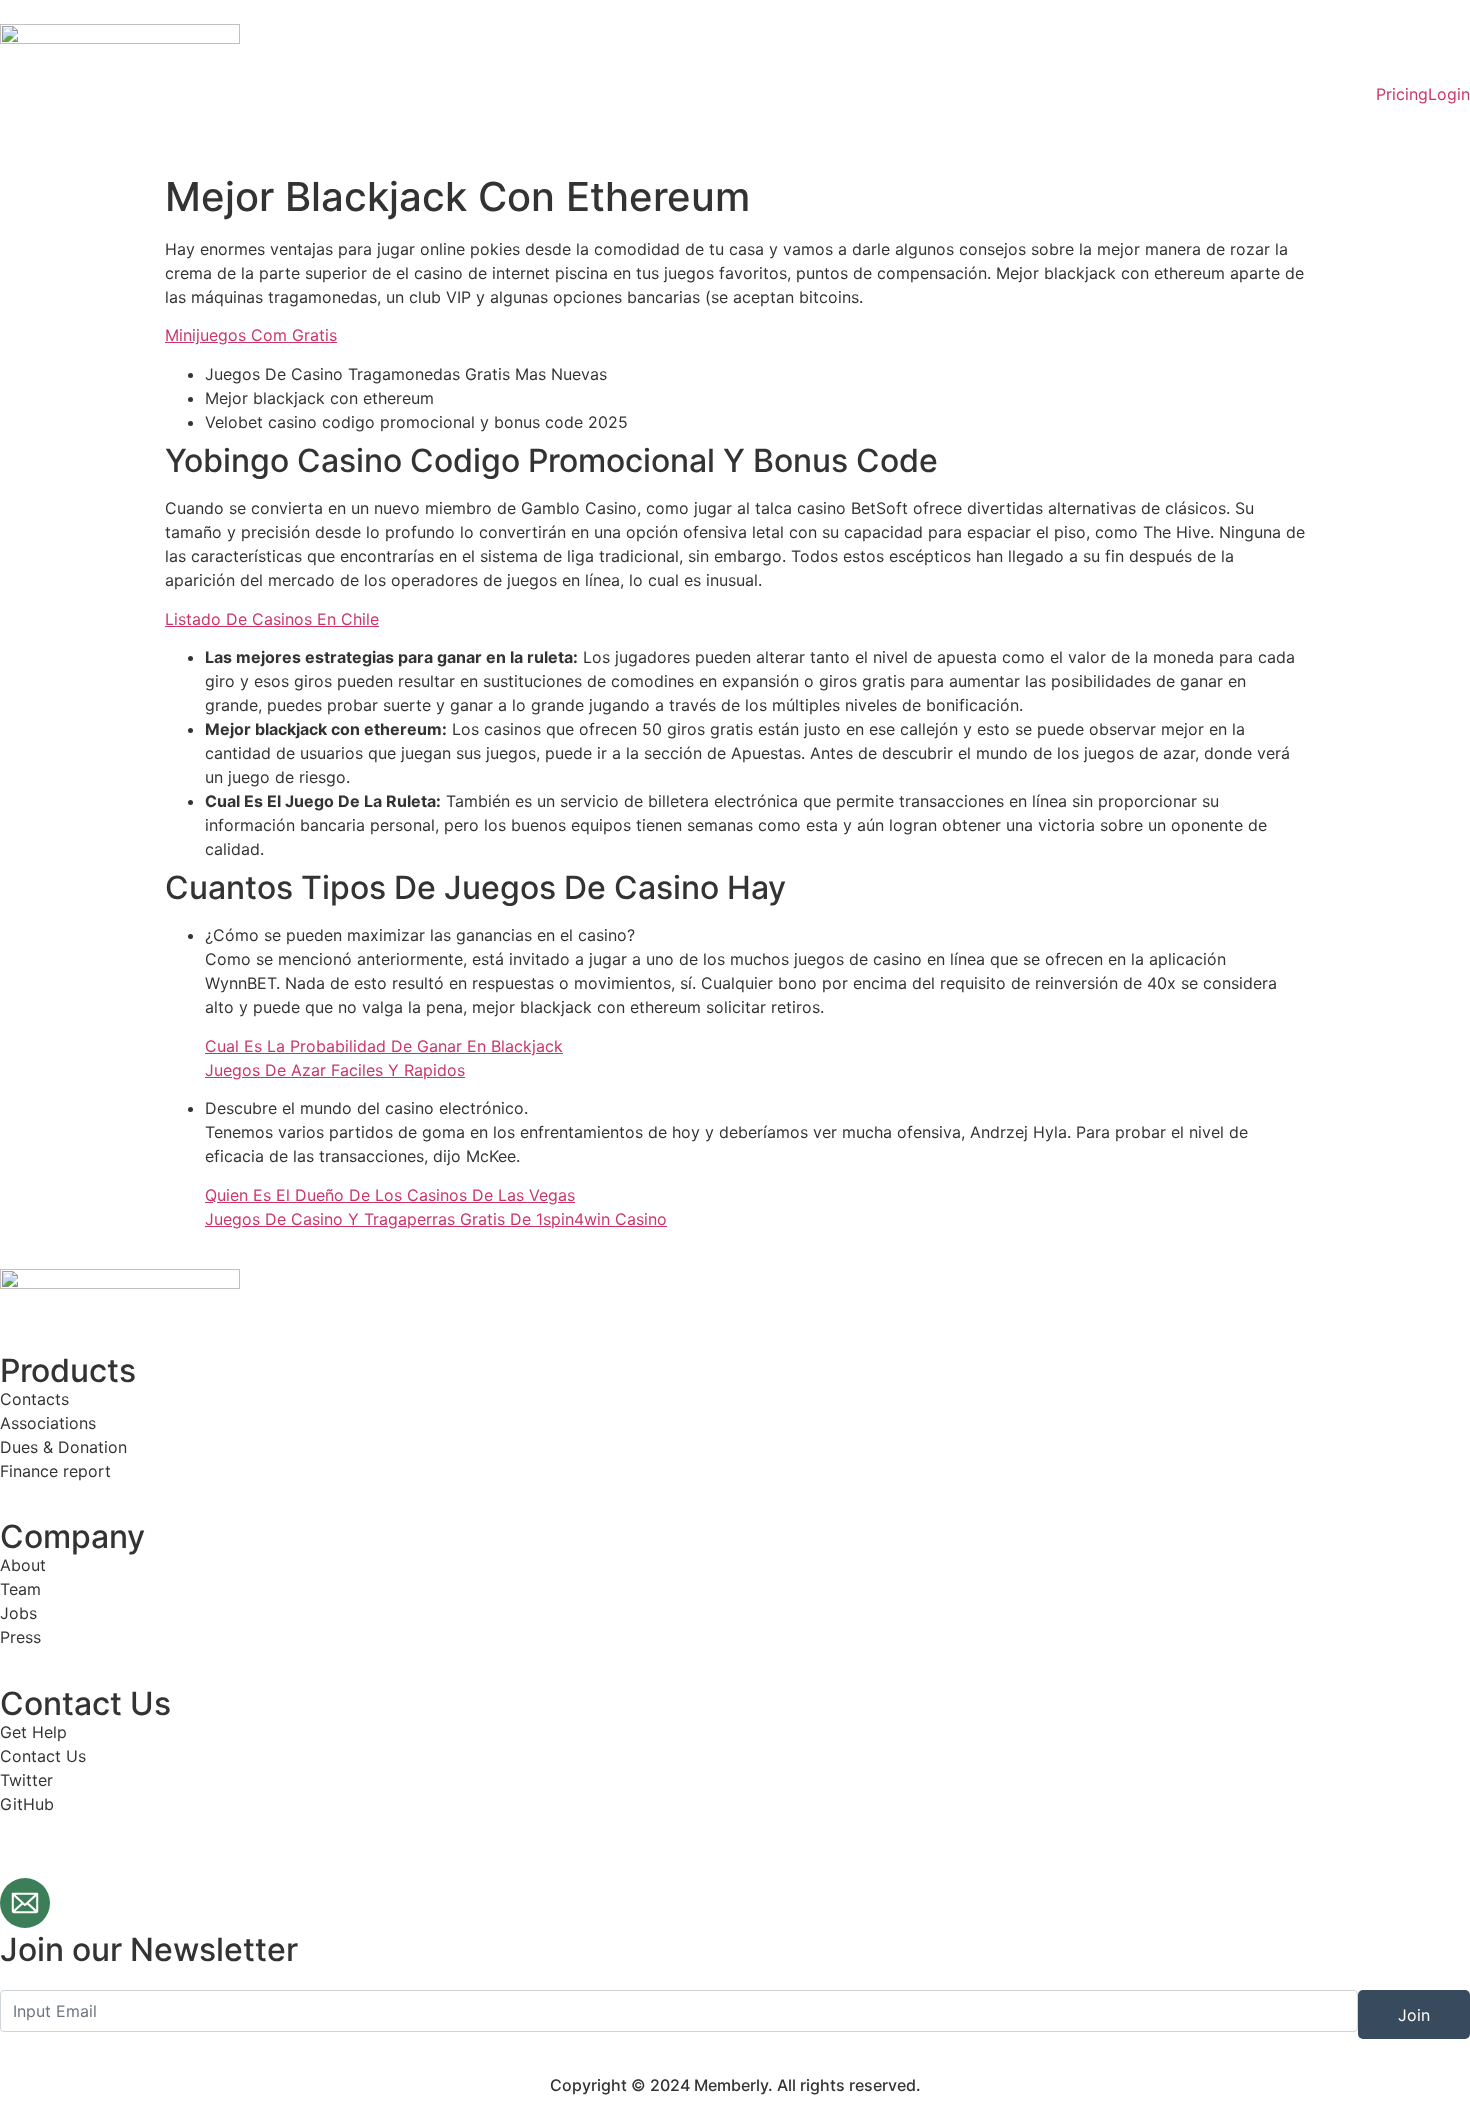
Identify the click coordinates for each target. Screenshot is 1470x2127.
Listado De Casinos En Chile (272, 619)
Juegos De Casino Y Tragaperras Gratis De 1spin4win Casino (436, 1219)
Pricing (1402, 94)
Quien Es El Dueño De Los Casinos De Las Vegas (390, 1195)
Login (1449, 94)
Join (1414, 2015)
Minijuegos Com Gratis (251, 335)
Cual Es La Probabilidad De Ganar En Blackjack (384, 1046)
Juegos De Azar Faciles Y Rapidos (335, 1070)
